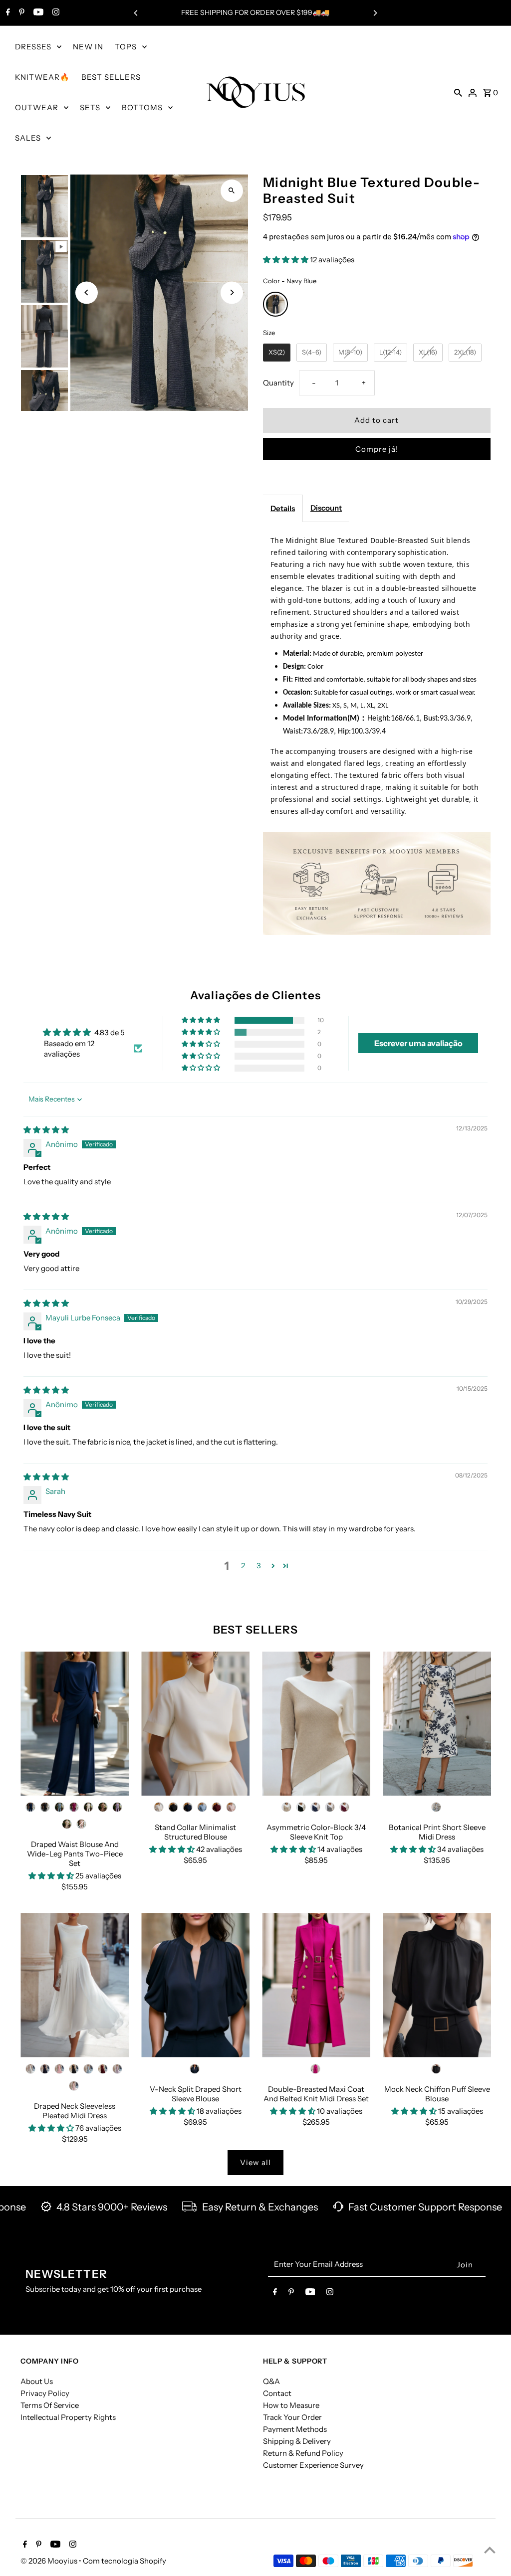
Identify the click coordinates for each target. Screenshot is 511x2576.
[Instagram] (55, 13)
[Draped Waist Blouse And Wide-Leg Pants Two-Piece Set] (75, 1724)
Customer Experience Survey (313, 2465)
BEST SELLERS (111, 77)
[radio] (275, 304)
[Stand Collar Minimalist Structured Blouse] (195, 1724)
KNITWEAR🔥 (42, 77)
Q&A (271, 2381)
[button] (286, 260)
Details (283, 508)
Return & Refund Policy (303, 2453)
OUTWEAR (37, 107)
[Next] (375, 13)
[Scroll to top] (490, 2550)
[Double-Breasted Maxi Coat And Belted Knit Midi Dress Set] (316, 1985)
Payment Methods (295, 2429)
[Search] (458, 92)
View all (255, 2162)
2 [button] (243, 1565)
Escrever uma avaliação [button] (418, 1043)
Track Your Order (292, 2417)
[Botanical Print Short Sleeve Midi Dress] (437, 1724)
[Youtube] (37, 13)
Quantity (278, 383)
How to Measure (291, 2405)
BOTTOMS (142, 107)
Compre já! (377, 449)
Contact (277, 2393)
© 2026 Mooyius (50, 2561)
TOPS (126, 47)
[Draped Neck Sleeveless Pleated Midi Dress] (75, 1985)
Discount (326, 508)
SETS (90, 107)
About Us (37, 2381)
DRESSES (33, 47)
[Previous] (136, 13)
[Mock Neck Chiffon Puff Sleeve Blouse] (437, 1985)
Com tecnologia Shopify (125, 2561)
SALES (28, 138)
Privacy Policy (45, 2393)
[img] (46, 1130)
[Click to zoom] (232, 191)
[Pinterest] (20, 13)
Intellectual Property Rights (68, 2417)
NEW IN (88, 47)
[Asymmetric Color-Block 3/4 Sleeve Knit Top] (316, 1724)
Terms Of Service (50, 2405)
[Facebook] (7, 13)
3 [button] (259, 1565)
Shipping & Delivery (297, 2441)
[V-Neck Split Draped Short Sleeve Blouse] (195, 1985)
